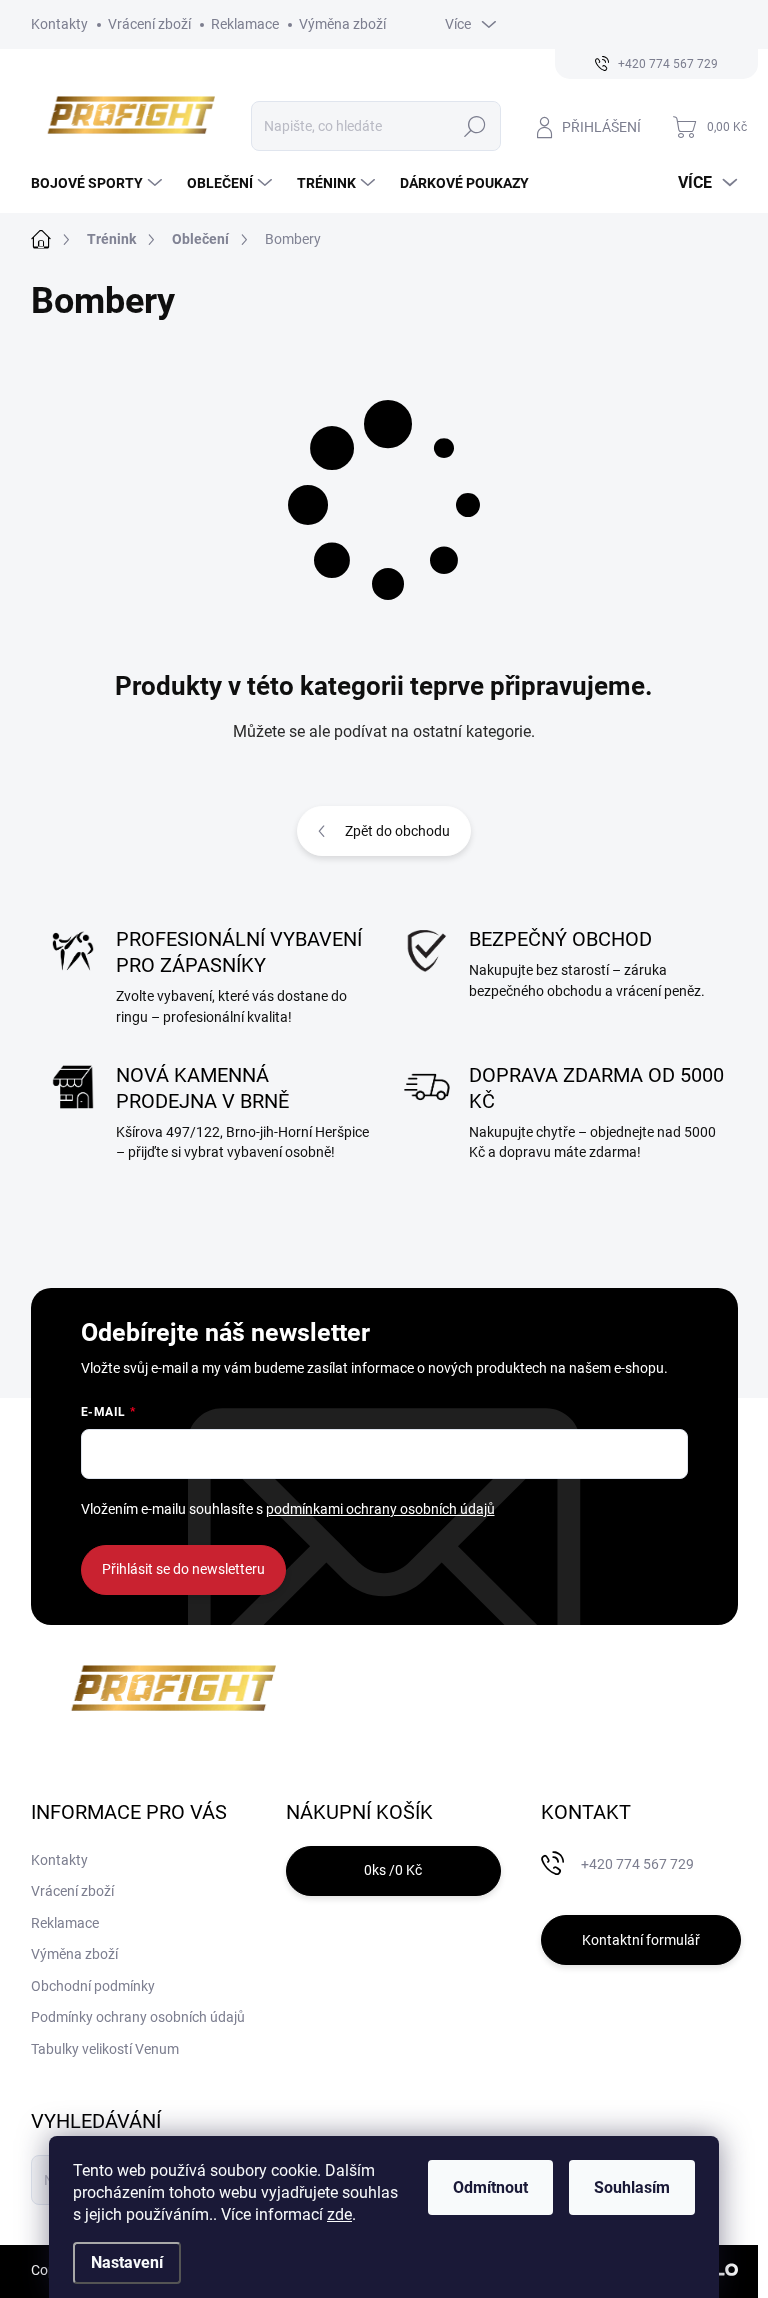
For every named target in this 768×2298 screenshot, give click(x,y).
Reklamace (245, 24)
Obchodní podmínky (93, 1986)
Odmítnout (490, 2187)
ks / (393, 1870)
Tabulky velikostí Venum (105, 2049)
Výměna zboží (342, 24)
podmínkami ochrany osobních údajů (380, 1509)
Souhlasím (632, 2187)
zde (339, 2214)
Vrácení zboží (149, 24)
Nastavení (127, 2262)
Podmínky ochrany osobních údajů (138, 2017)
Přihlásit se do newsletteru (183, 1569)
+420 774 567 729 (637, 1864)
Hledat (474, 126)
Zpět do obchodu (397, 831)
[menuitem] (99, 183)
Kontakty (59, 24)
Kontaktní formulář (641, 1940)
